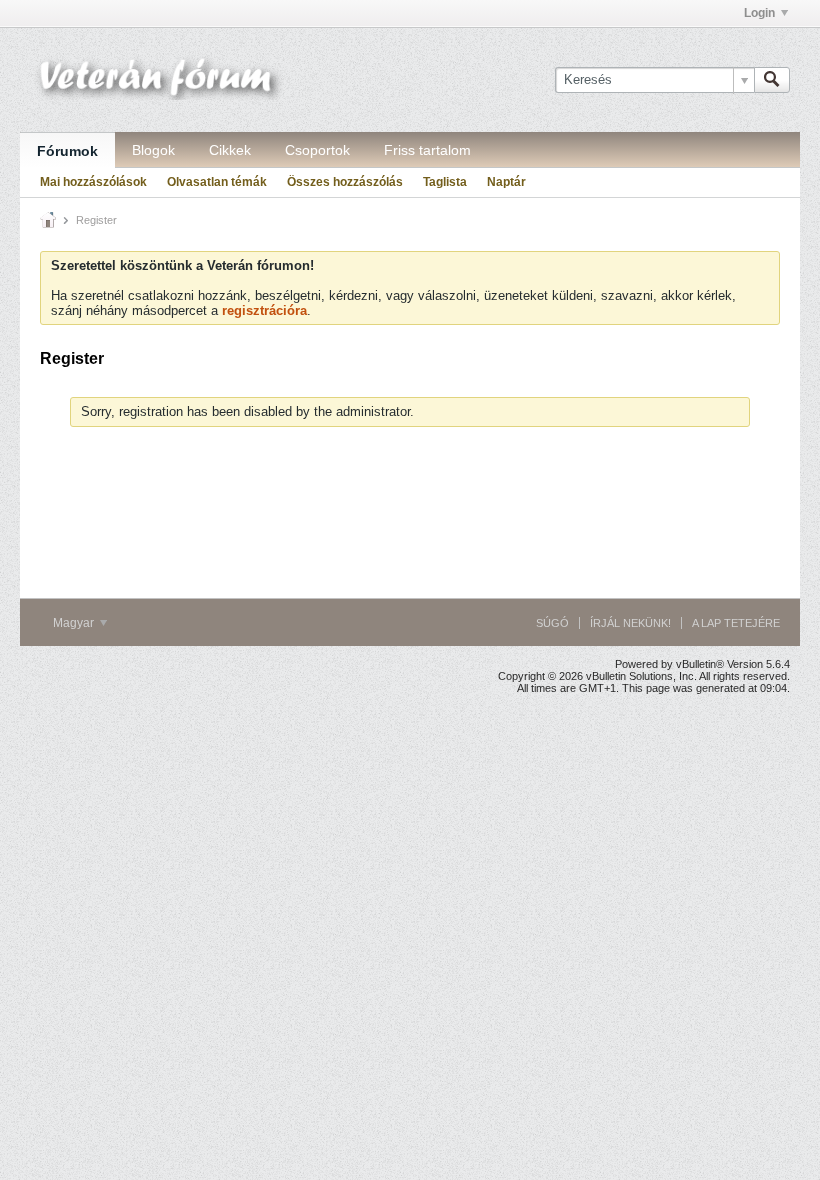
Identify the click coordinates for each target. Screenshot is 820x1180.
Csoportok (317, 150)
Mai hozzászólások (93, 182)
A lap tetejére (736, 623)
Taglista (445, 182)
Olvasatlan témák (217, 182)
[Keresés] (772, 80)
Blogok (153, 150)
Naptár (506, 182)
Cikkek (230, 150)
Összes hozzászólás (345, 182)
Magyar (75, 623)
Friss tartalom (427, 150)
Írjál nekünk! (630, 623)
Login (759, 13)
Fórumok (67, 151)
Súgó (552, 623)
